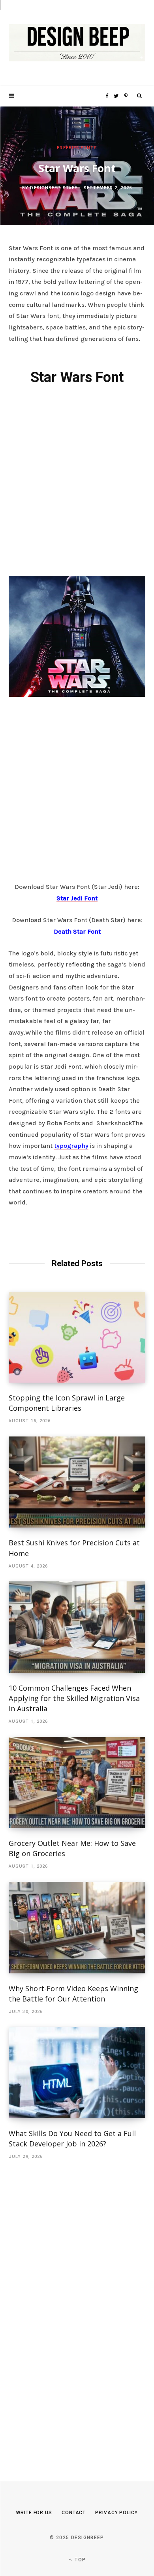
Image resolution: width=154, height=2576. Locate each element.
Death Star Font (77, 931)
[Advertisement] (77, 479)
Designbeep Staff (54, 187)
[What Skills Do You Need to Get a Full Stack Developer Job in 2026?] (77, 2073)
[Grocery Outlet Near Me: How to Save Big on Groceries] (77, 1783)
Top (79, 2560)
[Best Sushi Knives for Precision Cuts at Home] (77, 1482)
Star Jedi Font (77, 898)
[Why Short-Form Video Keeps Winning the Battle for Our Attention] (77, 1928)
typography (71, 1146)
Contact (74, 2513)
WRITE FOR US (34, 2513)
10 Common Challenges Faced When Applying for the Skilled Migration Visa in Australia (74, 1698)
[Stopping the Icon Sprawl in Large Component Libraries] (77, 1337)
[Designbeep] (77, 43)
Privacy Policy (116, 2513)
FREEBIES (68, 148)
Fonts (89, 148)
